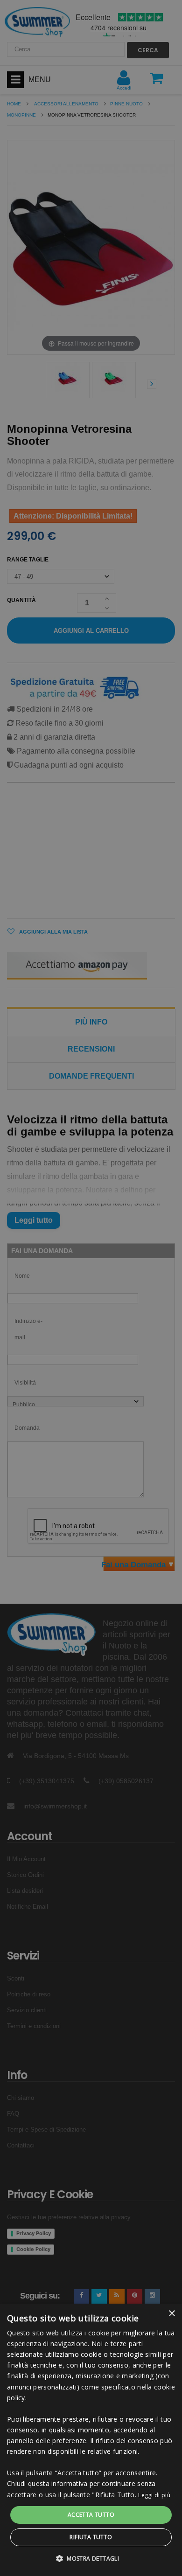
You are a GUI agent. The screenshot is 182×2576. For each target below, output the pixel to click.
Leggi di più (154, 2495)
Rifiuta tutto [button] (91, 2537)
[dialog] (91, 2440)
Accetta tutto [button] (91, 2515)
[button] (91, 2559)
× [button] (171, 2314)
